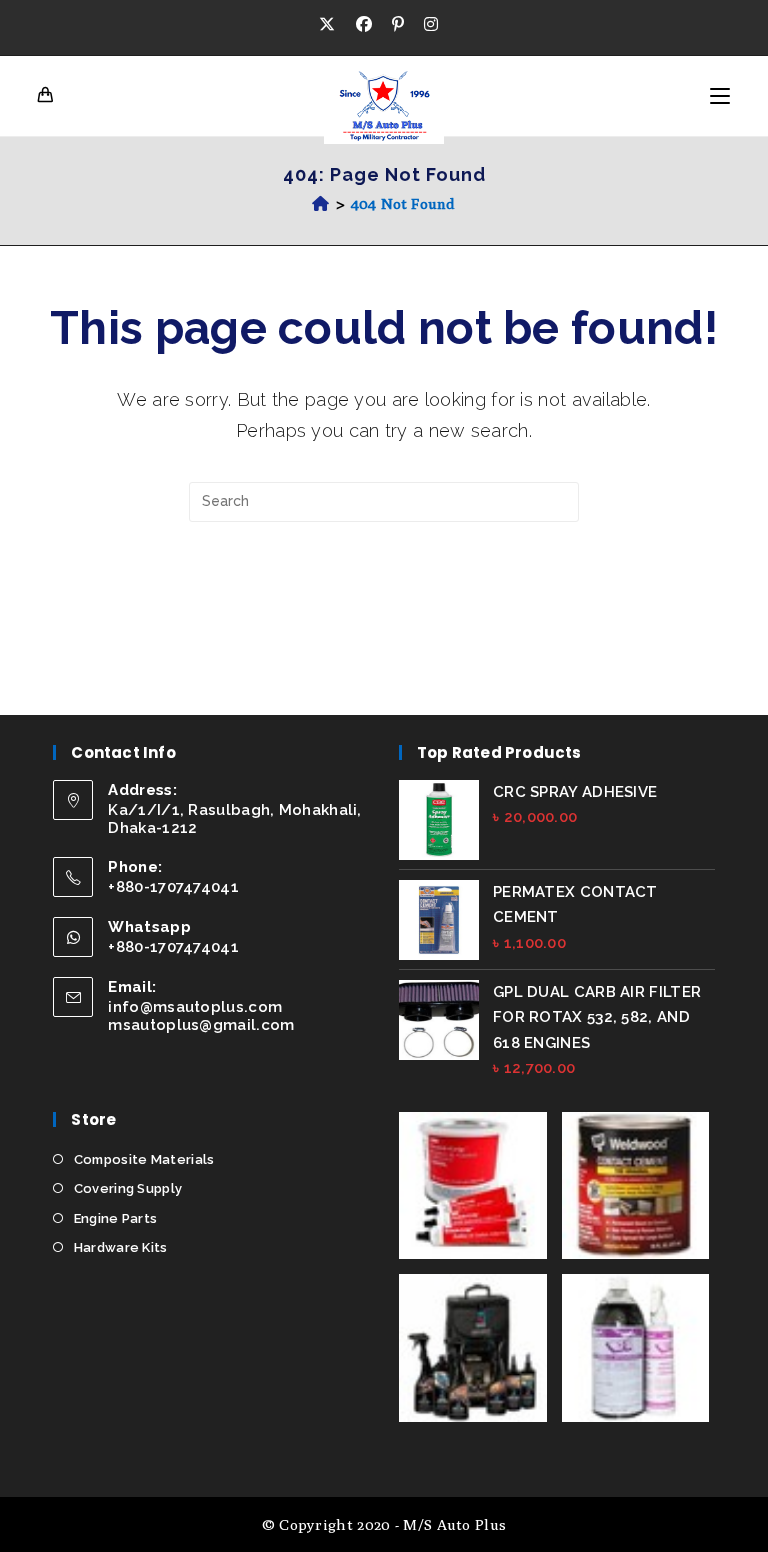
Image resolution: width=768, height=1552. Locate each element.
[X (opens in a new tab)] (332, 25)
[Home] (320, 203)
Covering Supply (128, 1188)
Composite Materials (144, 1159)
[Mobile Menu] (720, 96)
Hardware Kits (120, 1247)
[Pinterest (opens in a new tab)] (398, 25)
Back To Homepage (384, 603)
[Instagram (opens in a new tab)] (431, 25)
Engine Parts (115, 1218)
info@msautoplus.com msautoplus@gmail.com (201, 1016)
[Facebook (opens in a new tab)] (364, 25)
